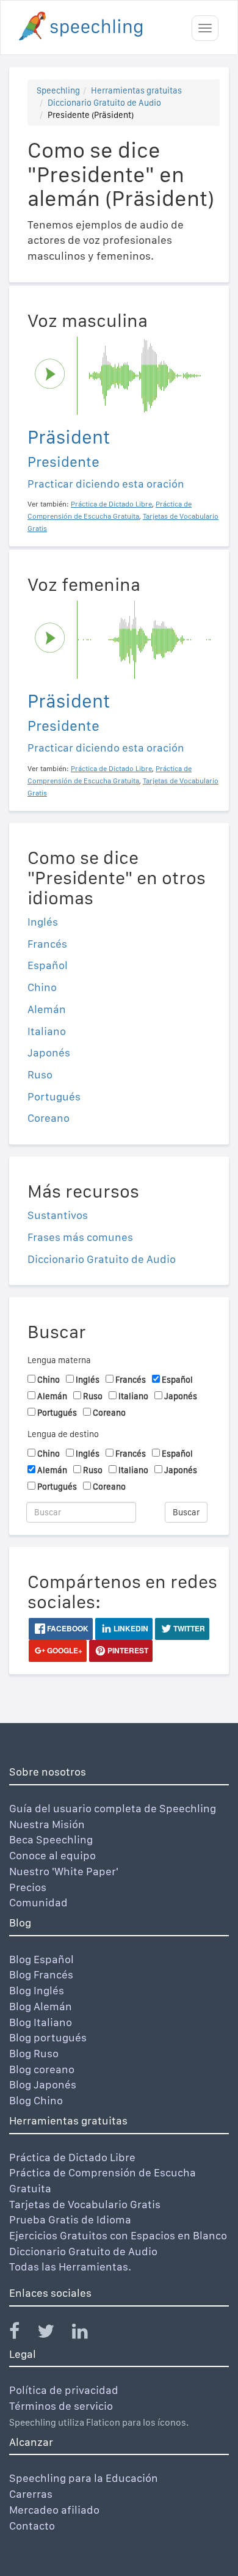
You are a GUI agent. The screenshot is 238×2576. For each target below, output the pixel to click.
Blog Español (41, 1959)
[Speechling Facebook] (22, 2334)
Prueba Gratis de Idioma (70, 2219)
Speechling (58, 90)
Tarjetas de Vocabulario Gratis (85, 2204)
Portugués (54, 1096)
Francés (47, 944)
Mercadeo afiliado (54, 2510)
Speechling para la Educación (84, 2478)
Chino (42, 987)
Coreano (49, 1118)
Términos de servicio (61, 2406)
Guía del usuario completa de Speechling (113, 1808)
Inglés (43, 922)
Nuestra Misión (47, 1824)
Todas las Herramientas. (70, 2267)
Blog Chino (36, 2100)
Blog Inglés (37, 1990)
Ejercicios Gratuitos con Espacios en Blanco (118, 2235)
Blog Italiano (41, 2022)
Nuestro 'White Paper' (64, 1871)
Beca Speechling (51, 1839)
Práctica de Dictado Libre (72, 2157)
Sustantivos (58, 1215)
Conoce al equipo (52, 1855)
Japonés (49, 1052)
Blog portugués (48, 2037)
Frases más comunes (80, 1237)
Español (48, 965)
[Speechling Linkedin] (88, 2334)
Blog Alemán (41, 2006)
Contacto (32, 2526)
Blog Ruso (34, 2053)
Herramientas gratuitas (136, 90)
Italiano (47, 1031)
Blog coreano (42, 2069)
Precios (28, 1887)
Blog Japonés (43, 2084)
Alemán (47, 1009)
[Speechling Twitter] (53, 2334)
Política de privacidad (64, 2390)
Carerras (31, 2494)
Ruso (40, 1074)
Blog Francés (41, 1974)
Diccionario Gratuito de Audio (104, 103)
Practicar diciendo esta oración (106, 484)
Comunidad (38, 1902)
